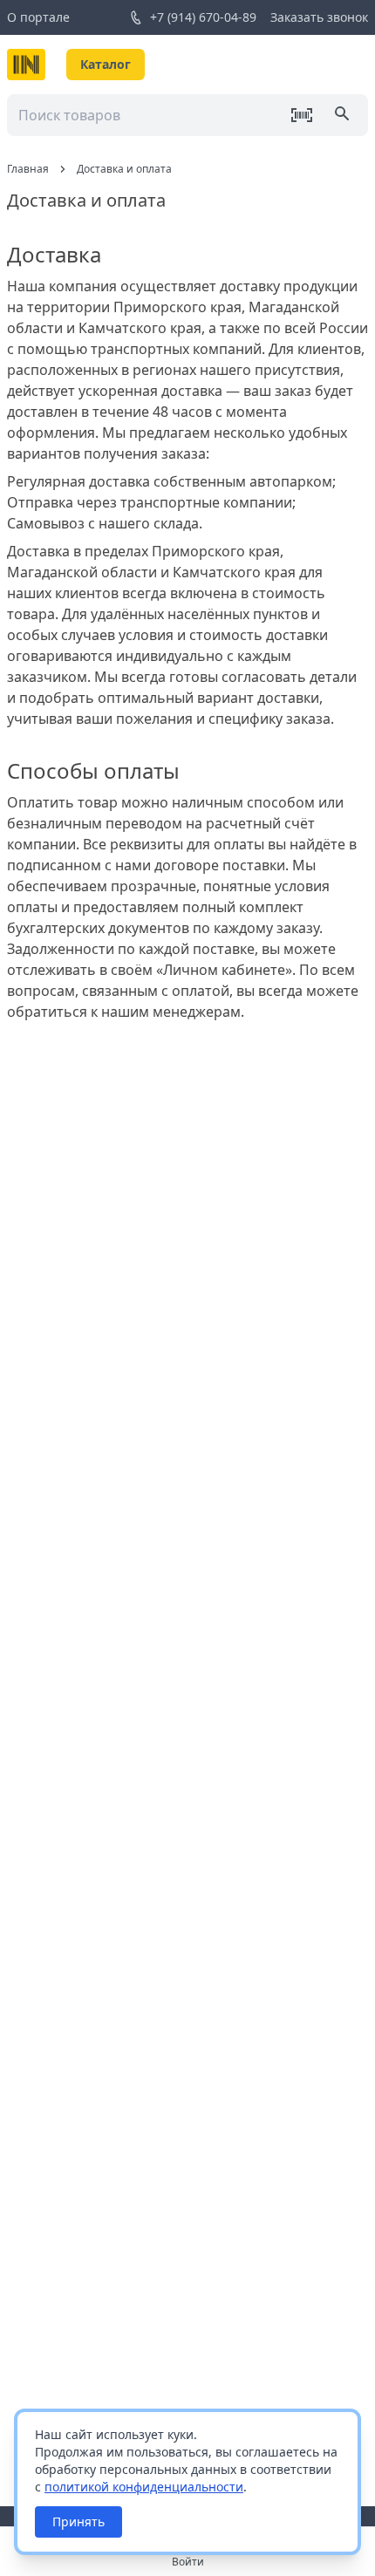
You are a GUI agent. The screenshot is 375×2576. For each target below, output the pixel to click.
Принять (78, 2521)
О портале (38, 17)
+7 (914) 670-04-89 (203, 17)
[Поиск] (344, 115)
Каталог (106, 64)
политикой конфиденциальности (144, 2487)
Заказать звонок (319, 17)
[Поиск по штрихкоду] (302, 115)
